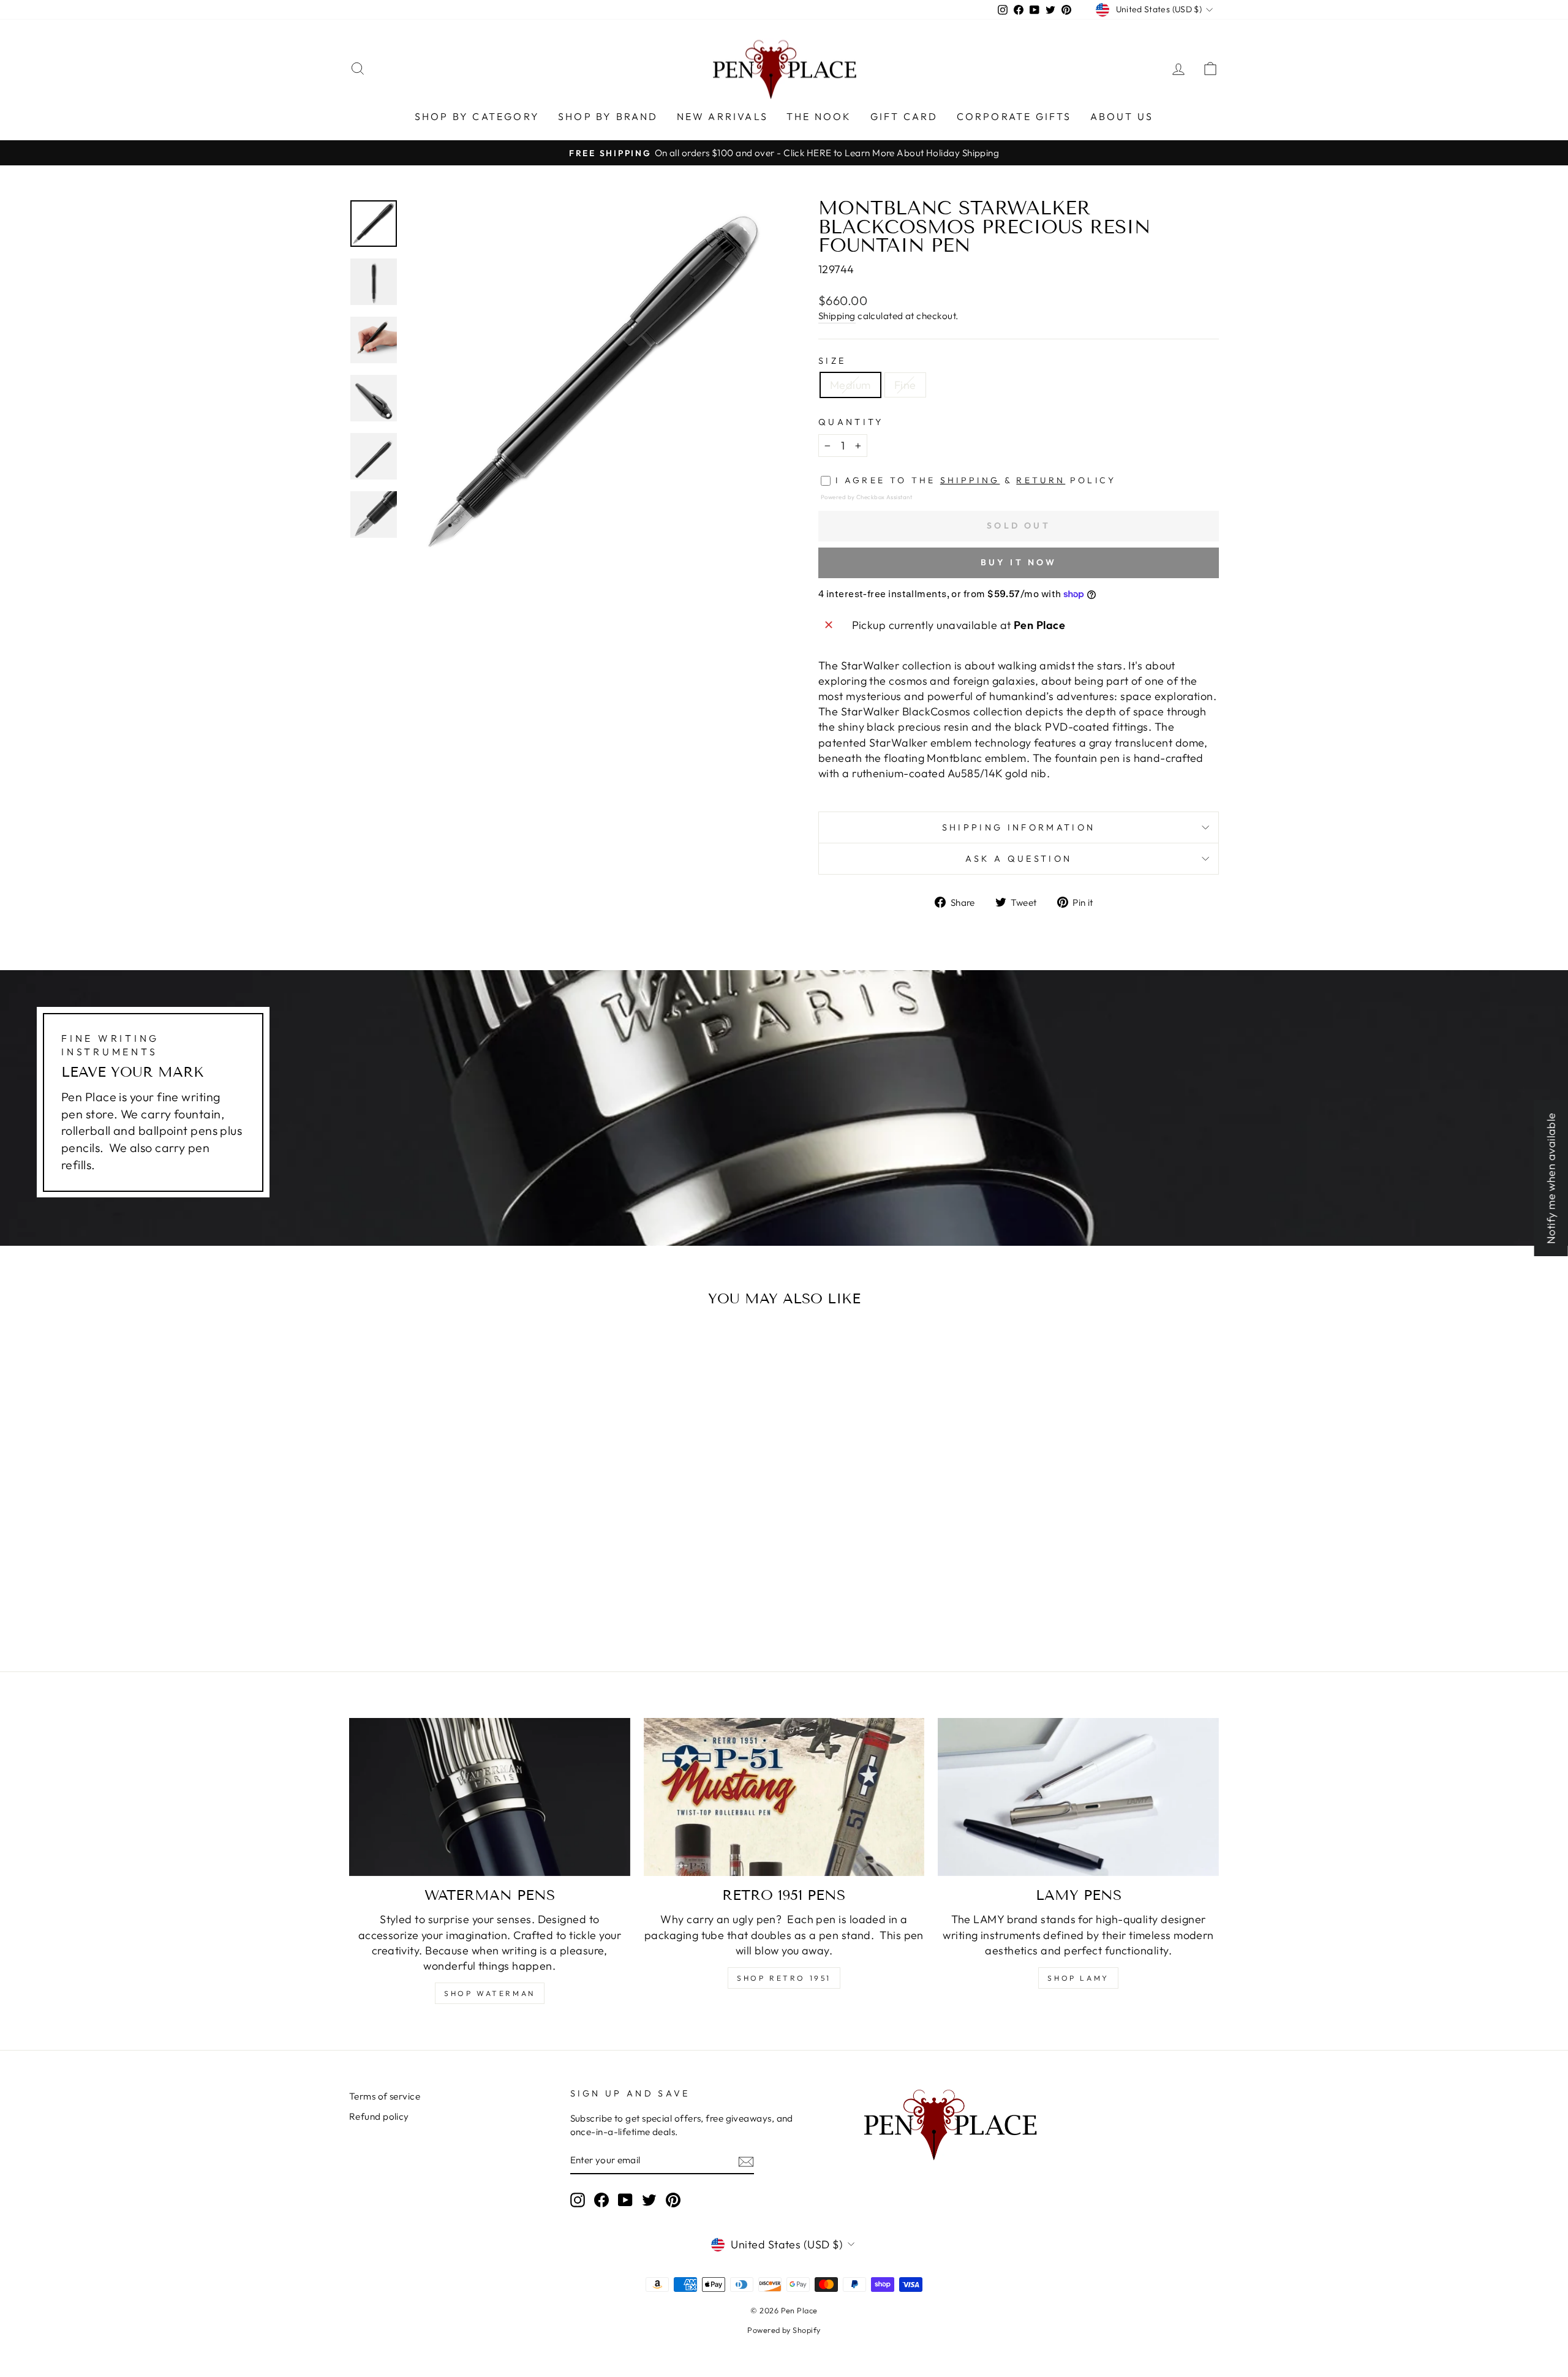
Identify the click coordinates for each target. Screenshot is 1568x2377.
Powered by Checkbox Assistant (866, 497)
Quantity (851, 422)
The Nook (819, 116)
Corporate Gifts (1014, 116)
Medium (850, 385)
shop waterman (490, 1993)
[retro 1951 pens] (784, 1797)
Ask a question (1019, 859)
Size (832, 361)
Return (1041, 480)
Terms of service (385, 2096)
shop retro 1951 (784, 1978)
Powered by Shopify (784, 2330)
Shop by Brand (608, 116)
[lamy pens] (1078, 1797)
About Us (1122, 116)
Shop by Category (477, 116)
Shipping (837, 316)
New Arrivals (722, 116)
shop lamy (1078, 1978)
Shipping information (1019, 827)
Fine (905, 385)
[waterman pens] (490, 1797)
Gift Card (904, 116)
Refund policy (379, 2116)
